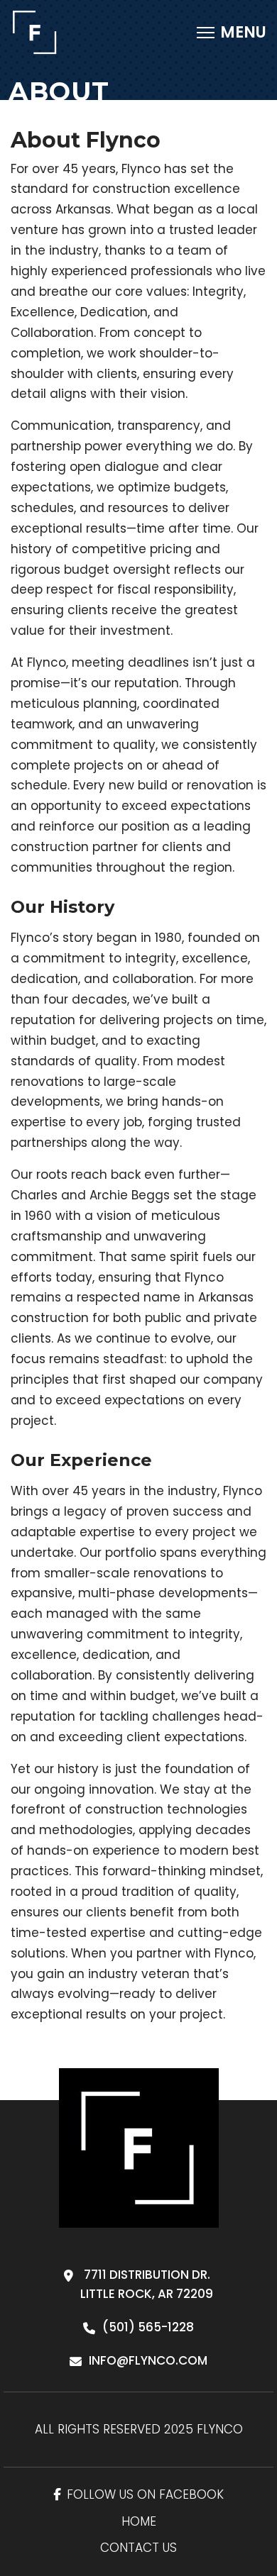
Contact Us (138, 2548)
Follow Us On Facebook (145, 2494)
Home (139, 2521)
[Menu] (232, 33)
